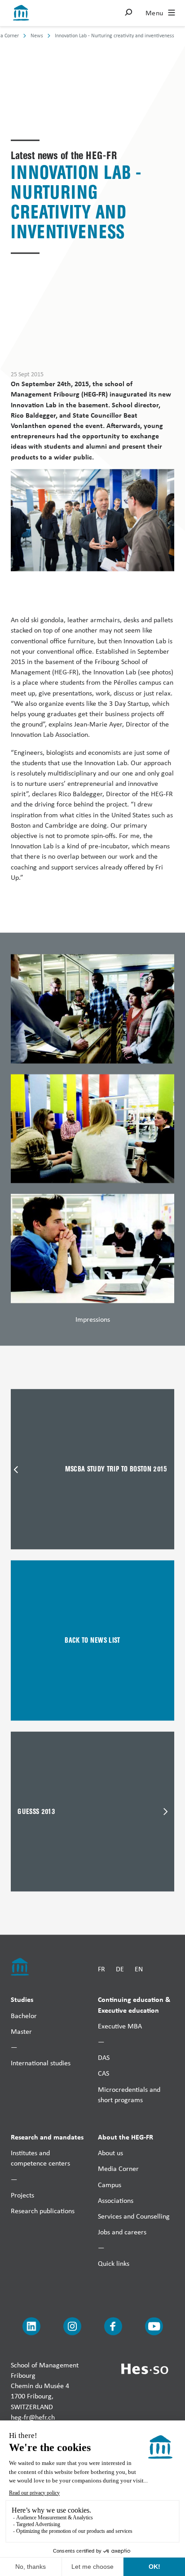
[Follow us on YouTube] (154, 2326)
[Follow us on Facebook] (113, 2326)
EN (139, 1968)
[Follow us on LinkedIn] (31, 2326)
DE (120, 1968)
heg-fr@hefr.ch (33, 2417)
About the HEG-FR (126, 2137)
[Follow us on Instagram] (72, 2326)
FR (101, 1968)
